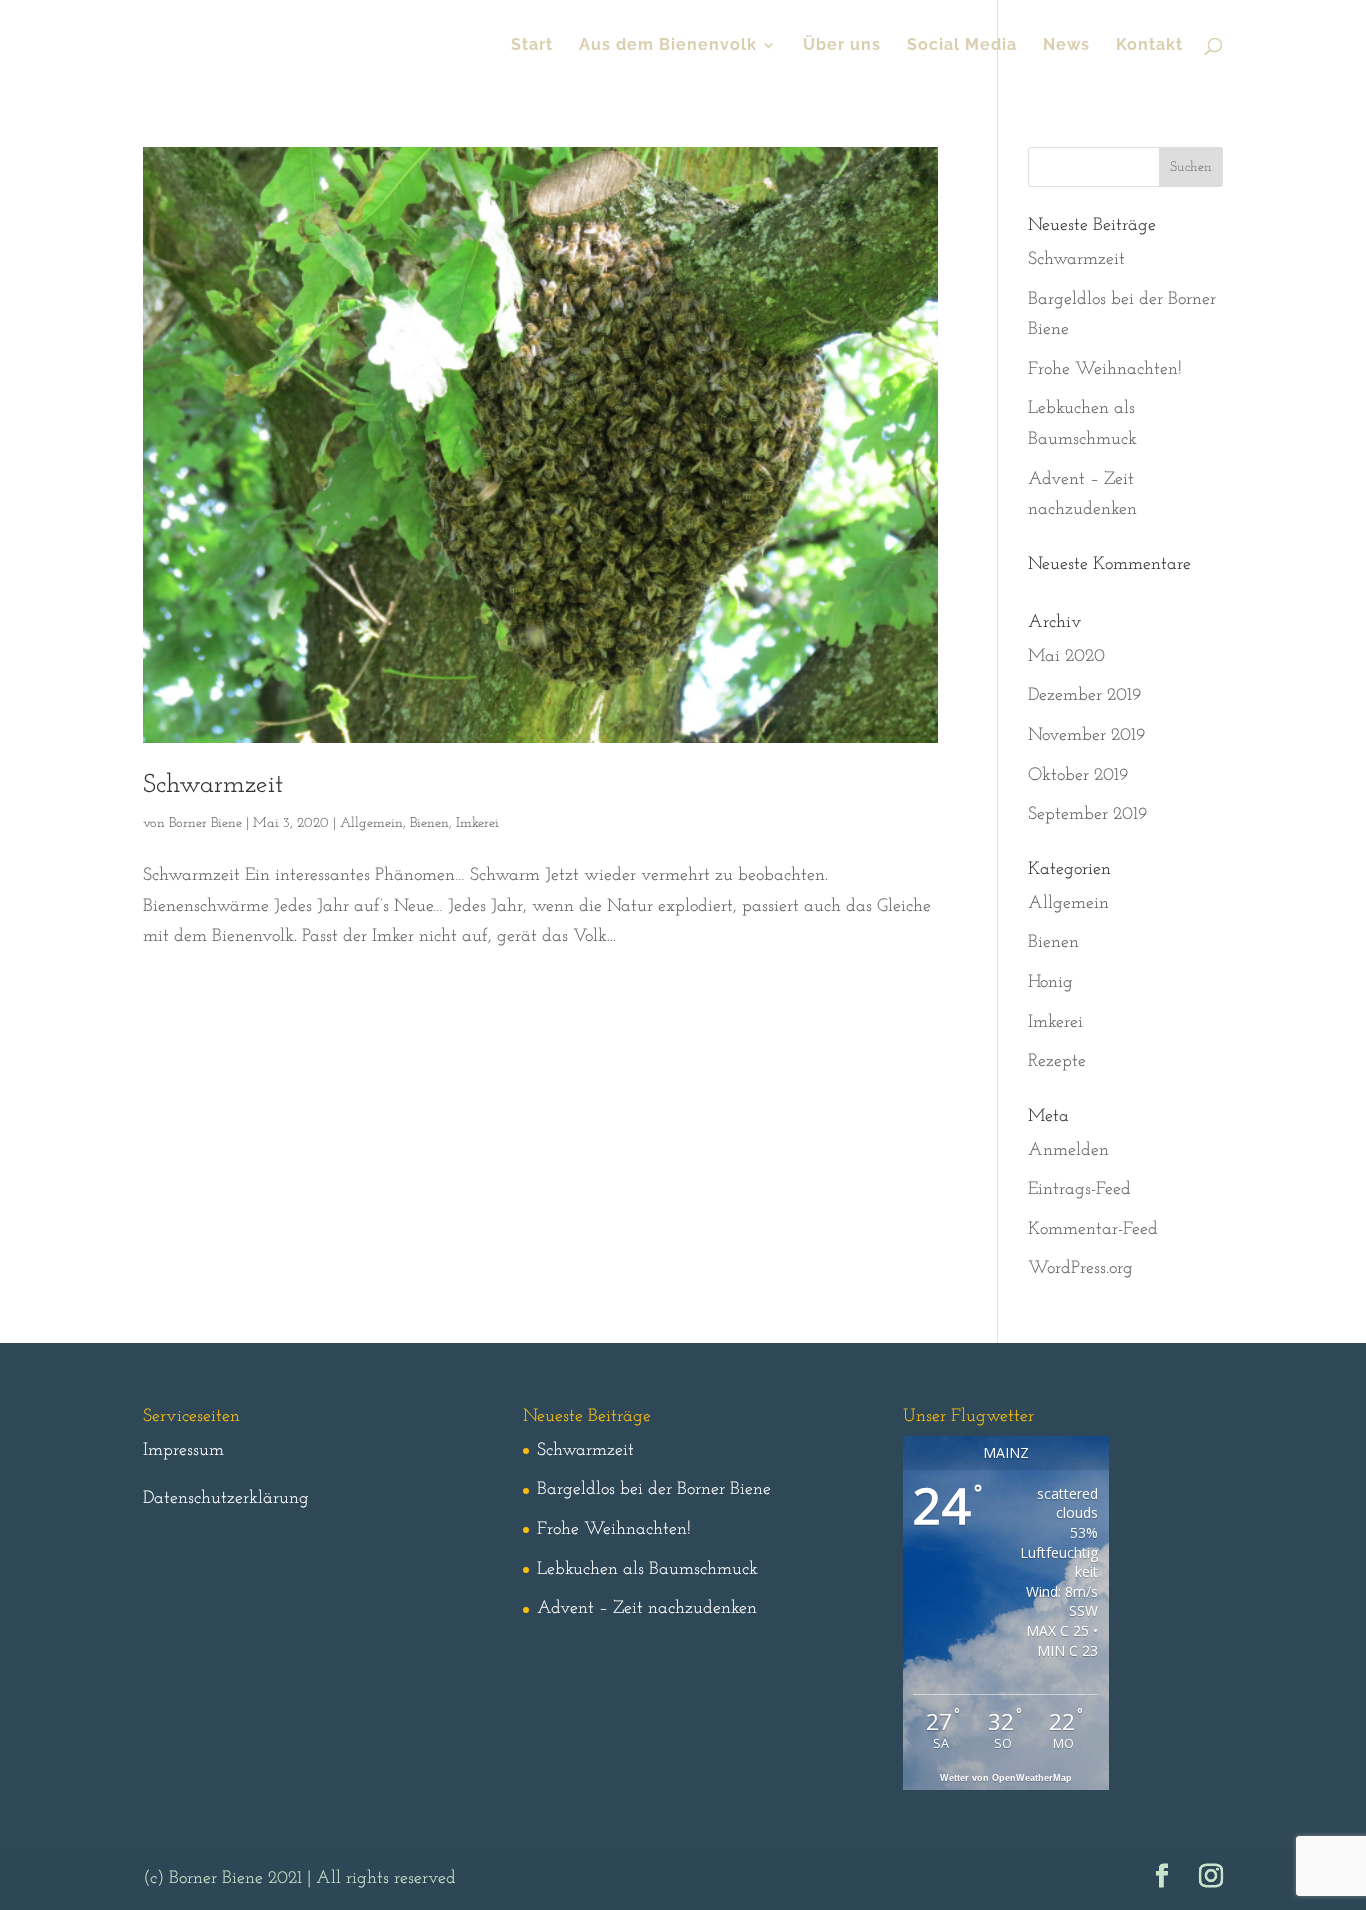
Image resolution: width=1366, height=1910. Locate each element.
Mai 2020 (1066, 657)
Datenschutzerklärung (226, 1499)
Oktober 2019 (1078, 776)
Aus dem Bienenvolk (668, 46)
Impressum (183, 1451)
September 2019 (1087, 815)
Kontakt (1149, 46)
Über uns (842, 46)
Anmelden (1068, 1151)
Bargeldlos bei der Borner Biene (654, 1490)
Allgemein (371, 823)
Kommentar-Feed (1093, 1230)
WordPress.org (1080, 1269)
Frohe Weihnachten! (1105, 370)
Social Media (962, 46)
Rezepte (1057, 1062)
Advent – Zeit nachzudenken (647, 1609)
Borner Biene (205, 823)
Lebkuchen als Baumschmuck (647, 1570)
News (1066, 46)
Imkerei (477, 823)
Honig (1050, 983)
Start (532, 46)
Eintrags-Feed (1079, 1190)
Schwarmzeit (213, 785)
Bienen (429, 823)
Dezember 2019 (1084, 696)
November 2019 (1086, 736)
